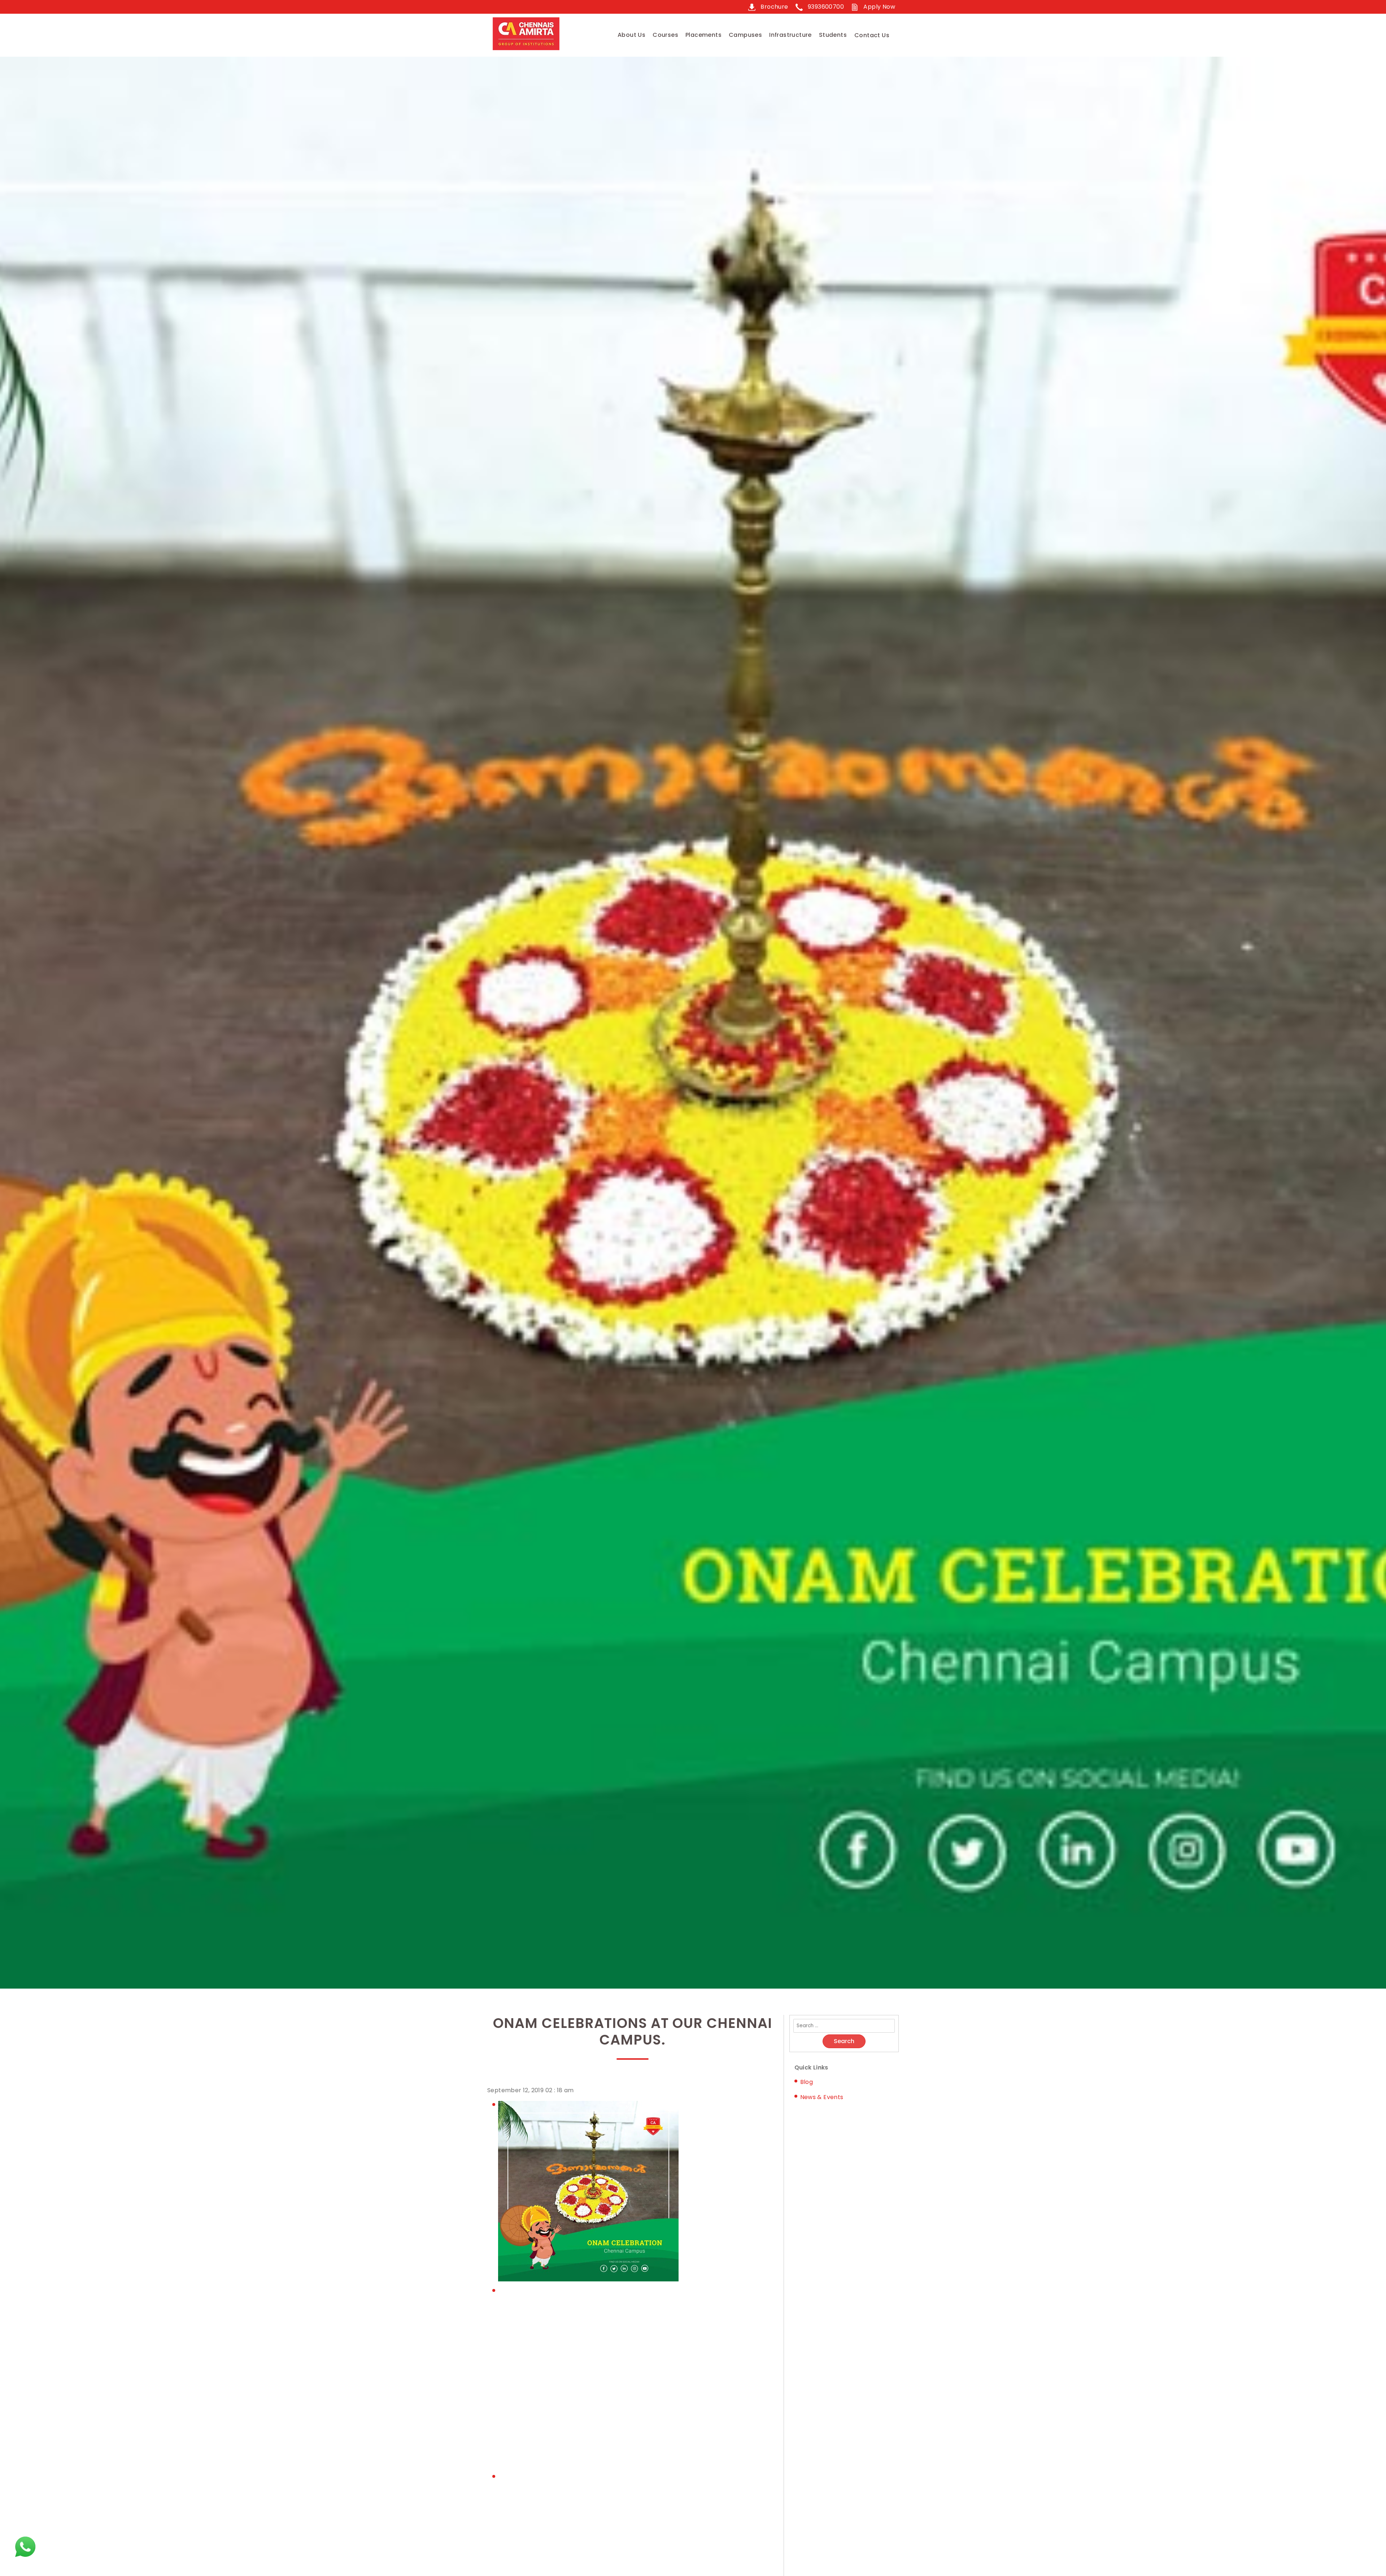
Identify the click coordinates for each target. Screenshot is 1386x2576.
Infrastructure (790, 35)
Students (833, 35)
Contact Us (872, 35)
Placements (703, 35)
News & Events (822, 2097)
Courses (665, 35)
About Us (631, 35)
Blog (807, 2082)
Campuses (745, 35)
